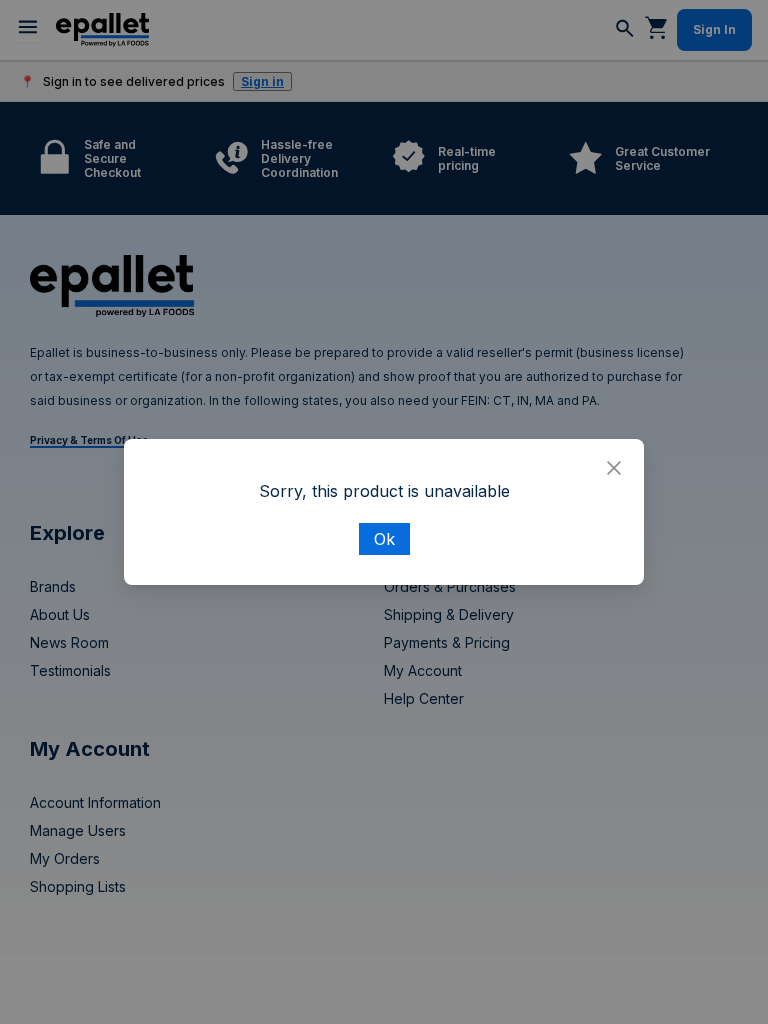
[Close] (614, 469)
